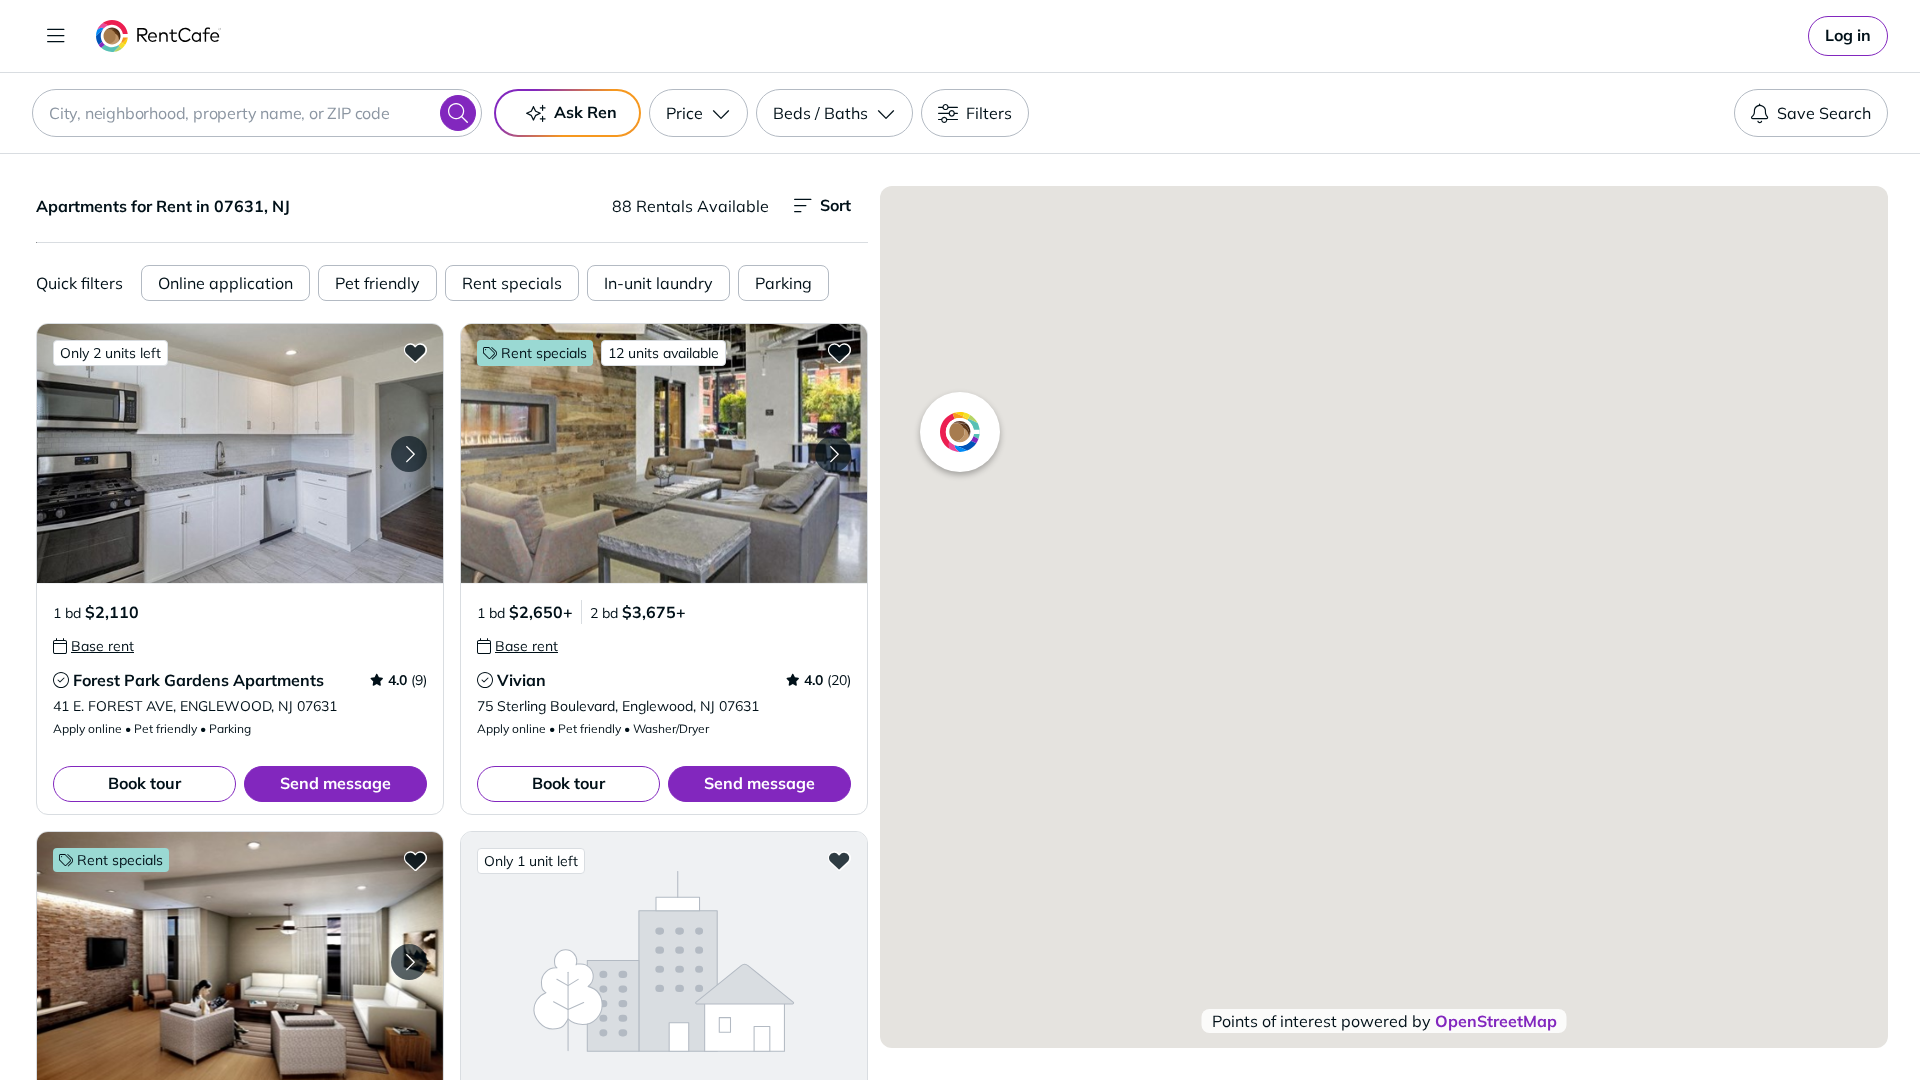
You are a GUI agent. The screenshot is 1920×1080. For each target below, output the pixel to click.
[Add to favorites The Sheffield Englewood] (415, 860)
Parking (783, 283)
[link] (1848, 36)
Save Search (1824, 113)
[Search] (458, 113)
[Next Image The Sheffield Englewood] (409, 962)
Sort (835, 205)
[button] (240, 453)
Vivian (521, 680)
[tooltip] (93, 646)
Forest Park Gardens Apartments (198, 680)
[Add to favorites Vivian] (839, 352)
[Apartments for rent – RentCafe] (158, 36)
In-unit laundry (658, 283)
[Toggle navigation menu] (56, 36)
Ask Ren (585, 112)
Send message (335, 783)
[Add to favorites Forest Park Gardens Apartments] (415, 352)
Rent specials (512, 283)
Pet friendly (377, 283)
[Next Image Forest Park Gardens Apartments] (409, 454)
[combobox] (257, 113)
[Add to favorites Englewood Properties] (839, 860)
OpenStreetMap (1496, 1021)
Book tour (144, 783)
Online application (225, 283)
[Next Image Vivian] (833, 454)
